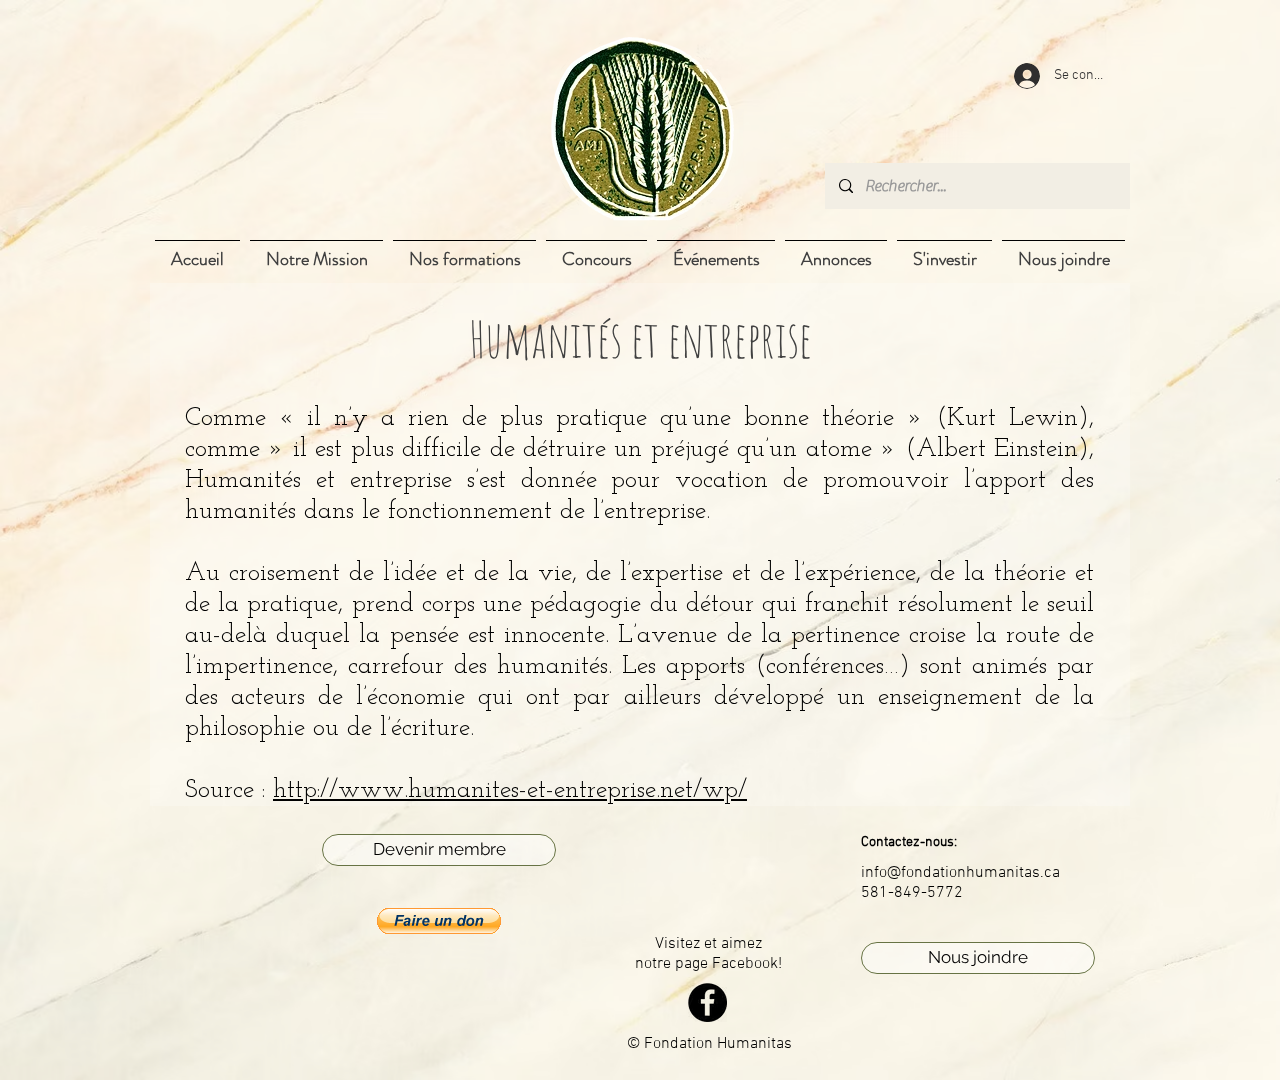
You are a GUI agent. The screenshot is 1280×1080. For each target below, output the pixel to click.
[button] (439, 921)
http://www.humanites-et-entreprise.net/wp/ (510, 790)
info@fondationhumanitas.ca (960, 873)
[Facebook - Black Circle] (707, 1002)
